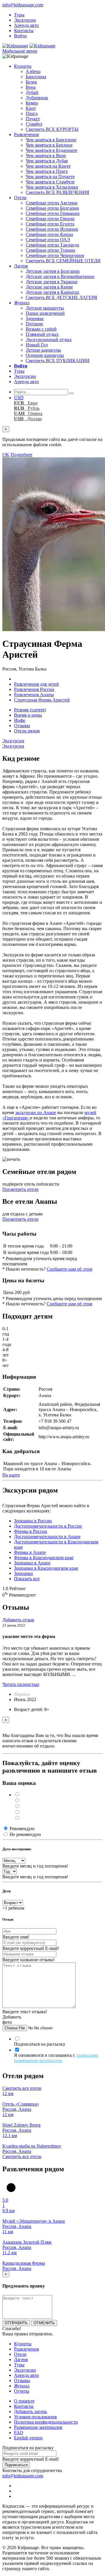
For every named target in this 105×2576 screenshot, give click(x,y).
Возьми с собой (41, 329)
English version (28, 2438)
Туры (19, 15)
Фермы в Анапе (30, 1552)
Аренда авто (26, 25)
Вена (31, 87)
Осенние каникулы (45, 355)
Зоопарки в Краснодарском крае (46, 1568)
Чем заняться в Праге (47, 171)
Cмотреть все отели (22, 2088)
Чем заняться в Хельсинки (52, 187)
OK (6, 455)
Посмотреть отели (20, 1189)
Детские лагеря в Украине (52, 282)
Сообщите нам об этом (69, 1269)
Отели (20, 198)
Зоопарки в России (33, 1521)
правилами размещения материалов (56, 2058)
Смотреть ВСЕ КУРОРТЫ (52, 129)
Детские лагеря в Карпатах (52, 292)
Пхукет (33, 119)
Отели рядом (27, 731)
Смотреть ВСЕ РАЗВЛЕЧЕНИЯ (57, 192)
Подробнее (21, 455)
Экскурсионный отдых (49, 339)
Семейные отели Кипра (49, 234)
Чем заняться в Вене (46, 156)
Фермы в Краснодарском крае (44, 1558)
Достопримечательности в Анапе (47, 1537)
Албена (33, 71)
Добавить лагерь (30, 2411)
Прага (32, 113)
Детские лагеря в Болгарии (53, 271)
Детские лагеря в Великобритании (60, 276)
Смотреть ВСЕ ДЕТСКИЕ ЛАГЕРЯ (61, 297)
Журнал (22, 303)
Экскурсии (25, 20)
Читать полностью (21, 1684)
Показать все (27, 1579)
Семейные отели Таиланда (52, 245)
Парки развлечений (45, 313)
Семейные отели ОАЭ (48, 240)
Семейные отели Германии (53, 213)
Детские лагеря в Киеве (49, 287)
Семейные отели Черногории (55, 255)
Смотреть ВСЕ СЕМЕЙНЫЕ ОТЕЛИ (63, 261)
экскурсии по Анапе (36, 1112)
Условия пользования (35, 2417)
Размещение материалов (38, 2427)
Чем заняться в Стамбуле (50, 182)
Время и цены (28, 715)
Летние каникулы (43, 350)
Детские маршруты (45, 308)
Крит (31, 108)
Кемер (32, 103)
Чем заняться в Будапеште (51, 150)
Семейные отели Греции (50, 219)
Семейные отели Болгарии (52, 208)
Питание (34, 324)
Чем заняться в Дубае (47, 161)
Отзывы (22, 726)
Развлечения (26, 134)
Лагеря (21, 266)
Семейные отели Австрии (52, 203)
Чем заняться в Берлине (49, 145)
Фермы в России (31, 1531)
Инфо (20, 720)
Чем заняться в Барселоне (51, 140)
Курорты (23, 66)
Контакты (24, 31)
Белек (31, 82)
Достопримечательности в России (48, 1526)
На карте (11, 1475)
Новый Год (37, 345)
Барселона (36, 77)
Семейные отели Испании (52, 229)
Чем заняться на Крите (48, 166)
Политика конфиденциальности (46, 2422)
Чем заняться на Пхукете (50, 177)
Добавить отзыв (18, 1620)
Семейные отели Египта (50, 224)
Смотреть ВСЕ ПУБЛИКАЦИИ (58, 361)
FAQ (19, 2432)
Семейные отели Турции (50, 250)
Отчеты (22, 2391)
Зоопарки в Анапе (32, 1563)
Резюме (30, 710)
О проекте (24, 2401)
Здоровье (35, 318)
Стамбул (34, 124)
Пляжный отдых (42, 334)
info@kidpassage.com (23, 5)
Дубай (32, 92)
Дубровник (37, 98)
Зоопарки (23, 1573)
